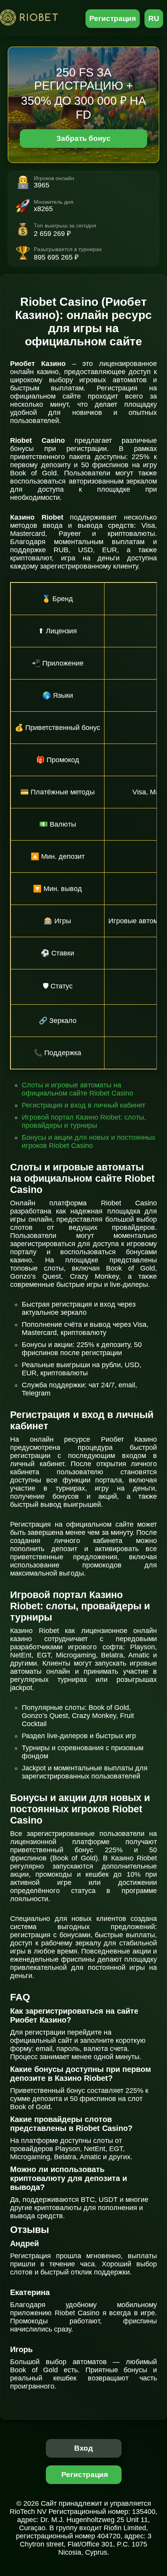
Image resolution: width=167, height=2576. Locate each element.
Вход (84, 2448)
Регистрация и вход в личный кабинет (83, 1105)
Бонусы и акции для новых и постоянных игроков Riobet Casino (89, 1142)
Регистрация (113, 18)
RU (154, 18)
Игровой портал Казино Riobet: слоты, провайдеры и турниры (84, 1121)
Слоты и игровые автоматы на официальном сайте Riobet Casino (77, 1089)
